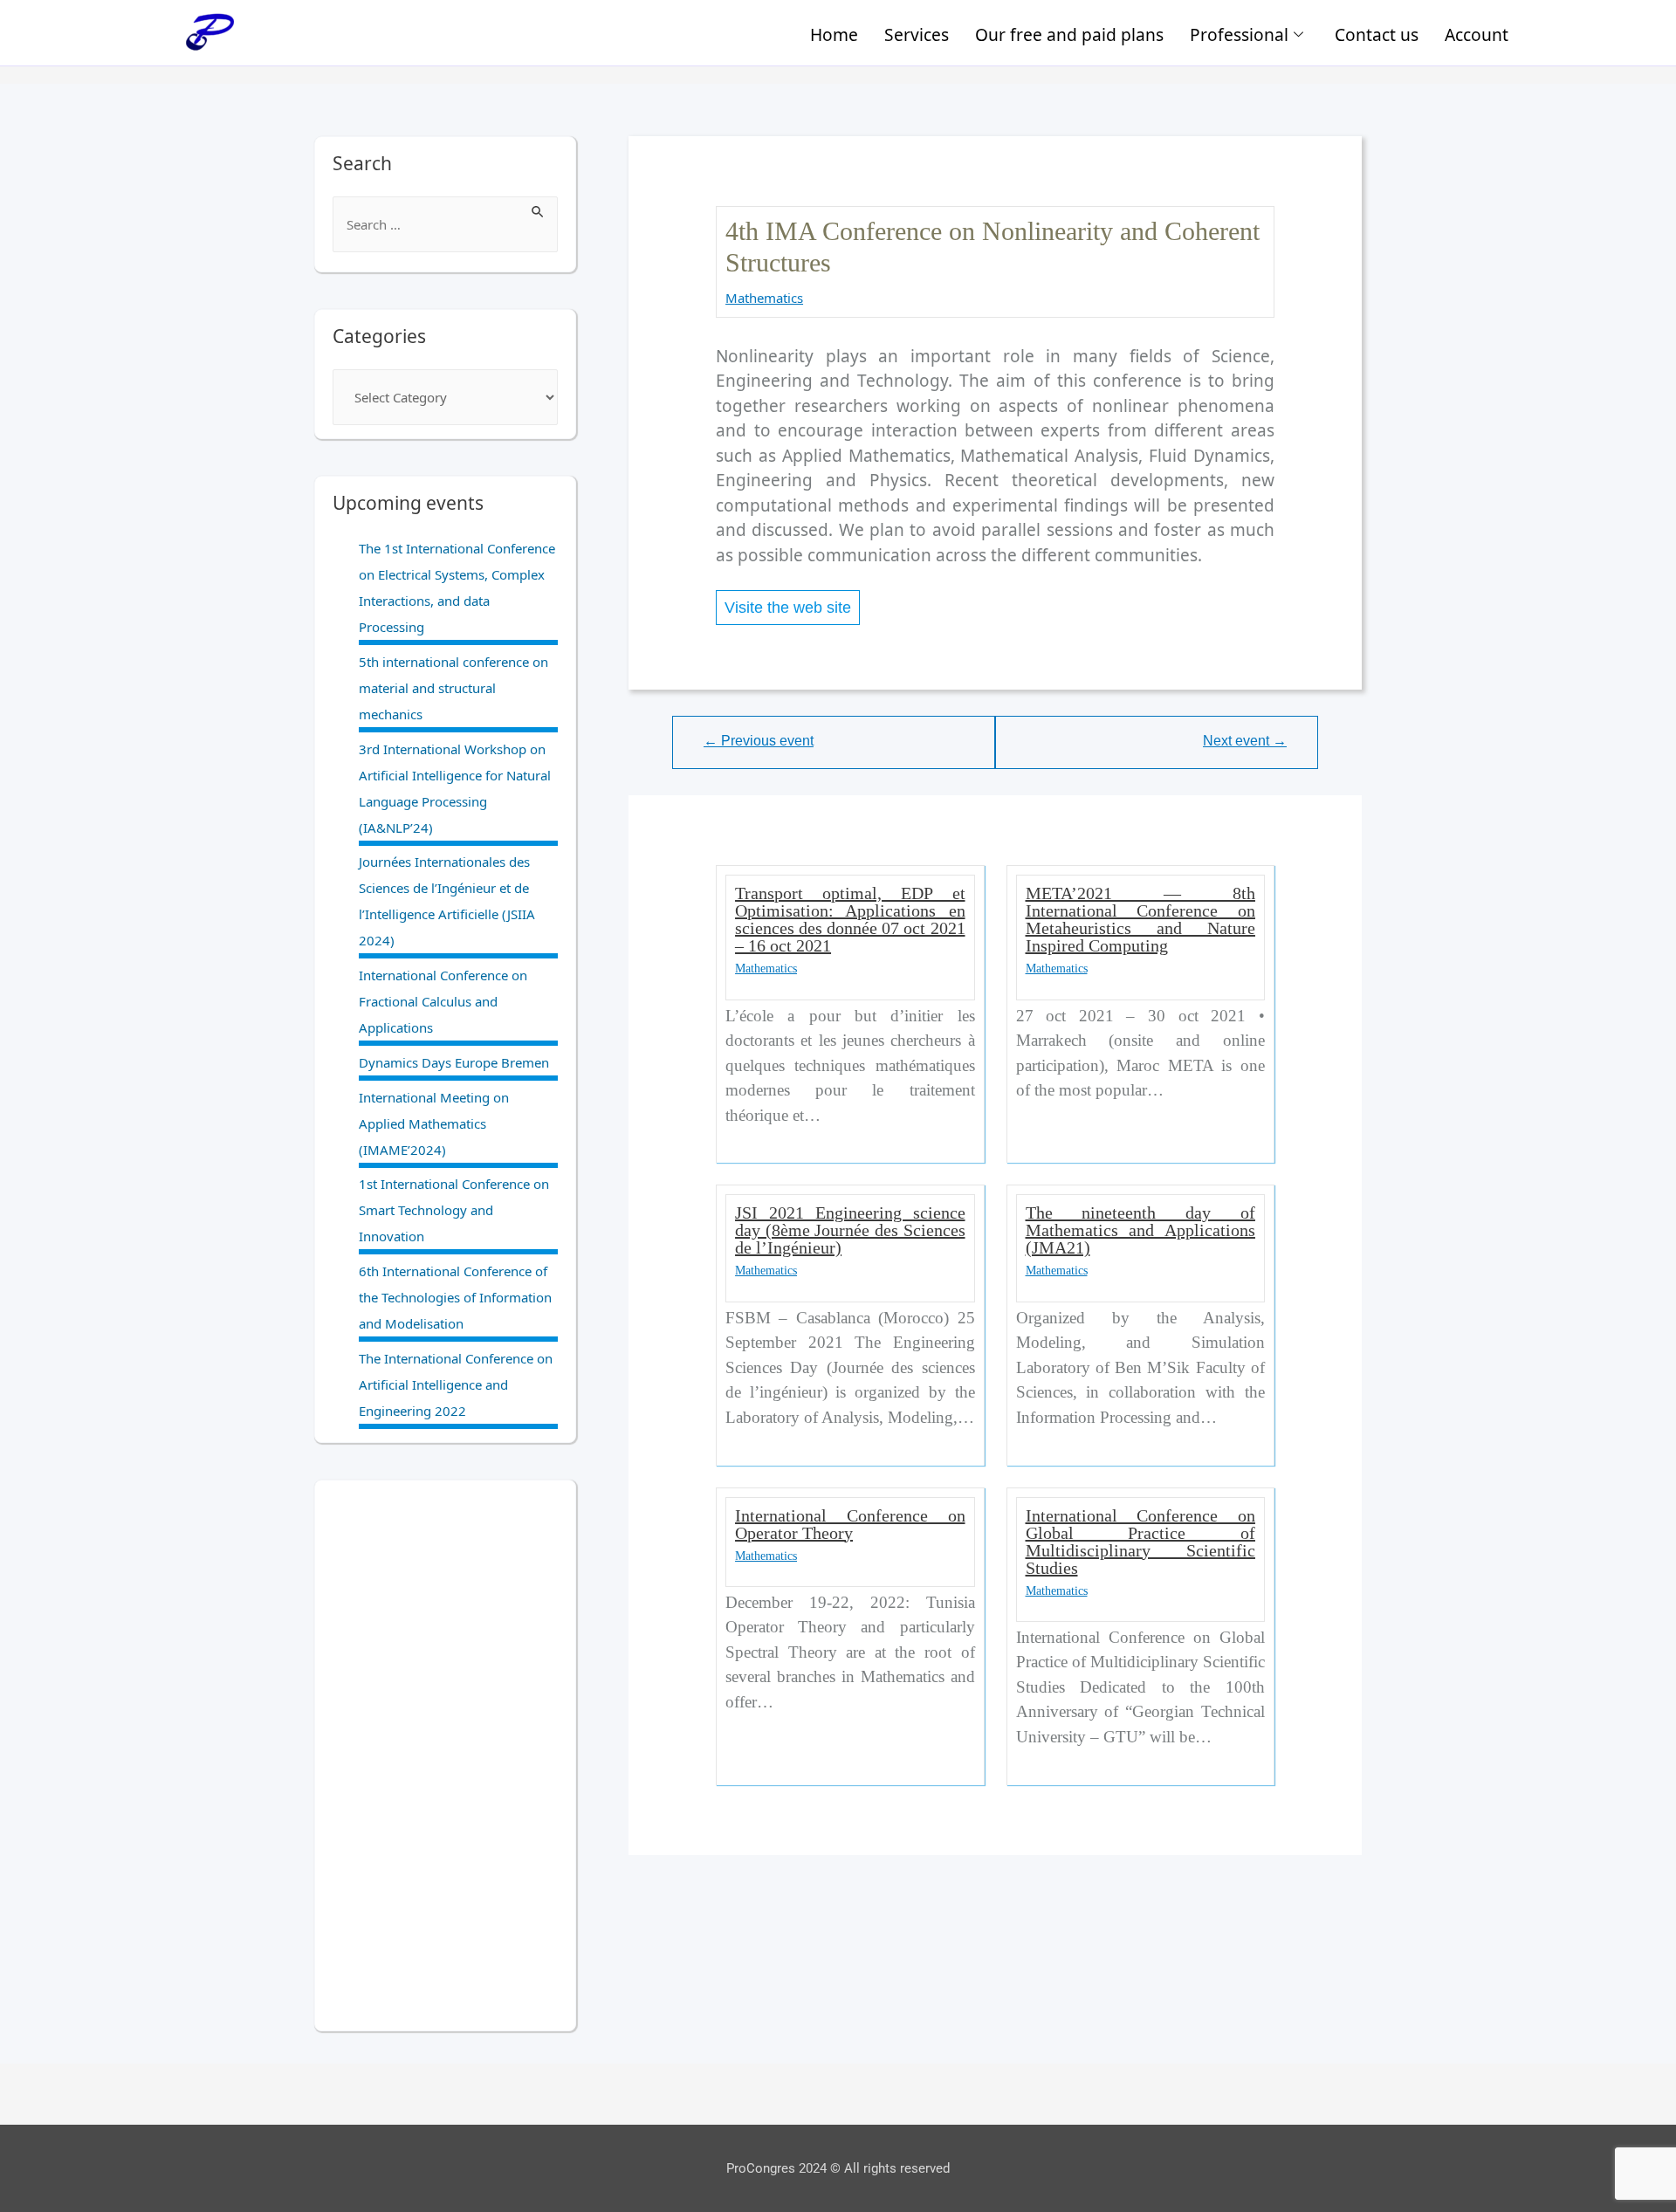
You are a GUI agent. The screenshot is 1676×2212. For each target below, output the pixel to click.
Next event (1245, 741)
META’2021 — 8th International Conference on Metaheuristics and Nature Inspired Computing (1140, 919)
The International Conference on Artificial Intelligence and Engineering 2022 (456, 1384)
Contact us (1377, 34)
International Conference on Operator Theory (850, 1524)
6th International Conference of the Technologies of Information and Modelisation (455, 1297)
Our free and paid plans (1069, 34)
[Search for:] (445, 224)
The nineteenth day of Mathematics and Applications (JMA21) (1140, 1230)
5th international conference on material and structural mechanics (453, 688)
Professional (1239, 34)
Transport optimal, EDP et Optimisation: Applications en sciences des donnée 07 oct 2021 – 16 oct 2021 (850, 919)
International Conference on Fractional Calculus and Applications (443, 1001)
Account (1477, 34)
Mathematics (764, 298)
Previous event (759, 741)
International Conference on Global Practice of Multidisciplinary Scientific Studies (1140, 1542)
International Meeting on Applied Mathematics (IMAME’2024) (434, 1123)
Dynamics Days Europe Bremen (454, 1062)
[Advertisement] (445, 1755)
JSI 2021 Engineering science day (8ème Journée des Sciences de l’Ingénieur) (850, 1230)
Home (834, 34)
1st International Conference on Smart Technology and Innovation (454, 1210)
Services (917, 34)
